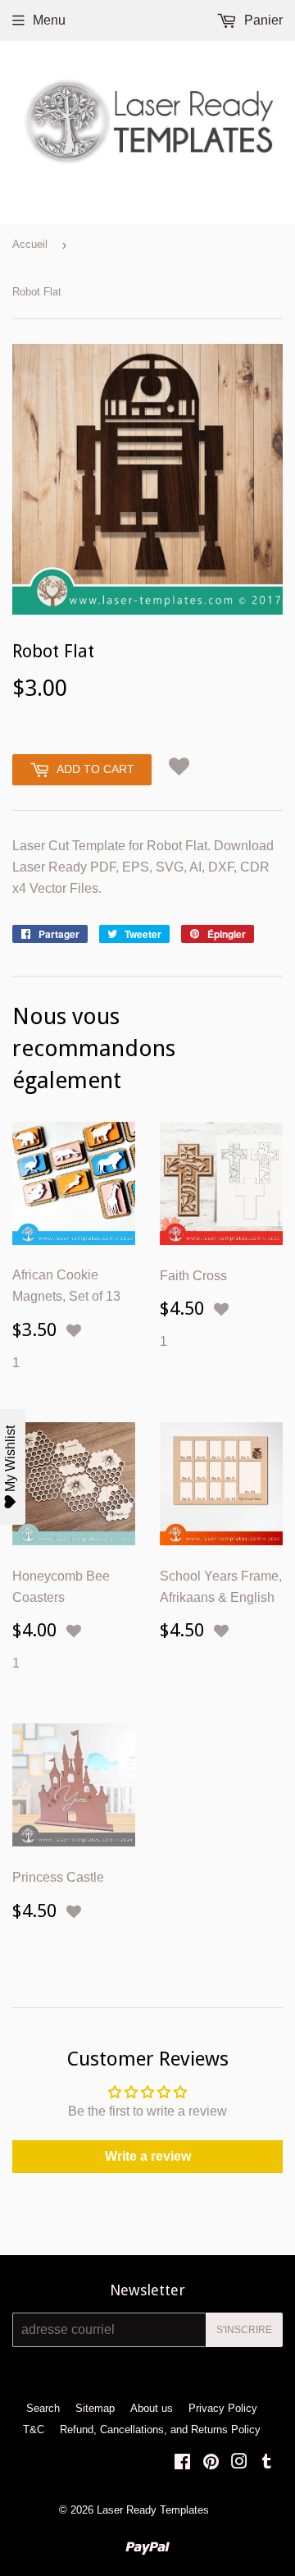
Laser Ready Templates (153, 2510)
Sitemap (95, 2408)
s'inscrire (244, 2330)
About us (152, 2408)
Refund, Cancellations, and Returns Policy (160, 2430)
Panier (262, 20)
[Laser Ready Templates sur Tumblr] (267, 2463)
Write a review (148, 2156)
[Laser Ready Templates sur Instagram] (239, 2463)
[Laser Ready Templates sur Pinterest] (211, 2463)
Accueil (30, 244)
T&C (34, 2430)
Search (43, 2408)
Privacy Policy (223, 2408)
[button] (179, 767)
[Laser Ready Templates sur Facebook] (182, 2463)
